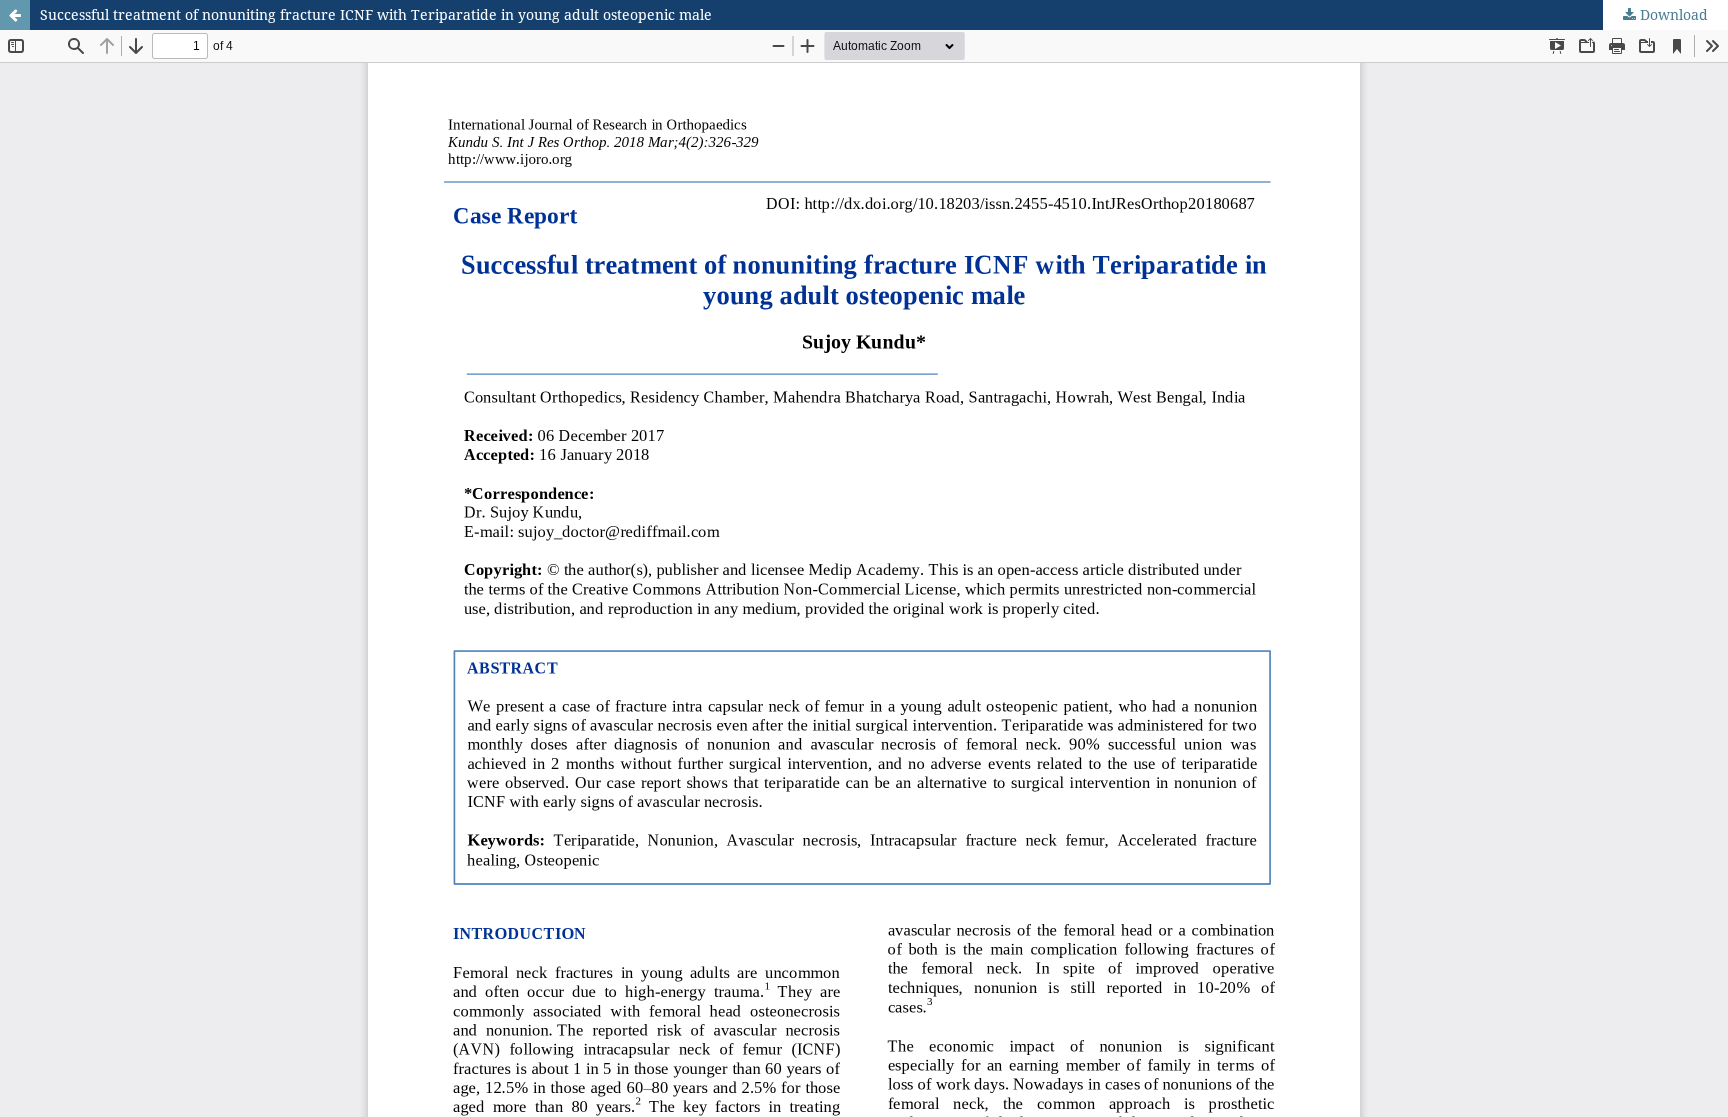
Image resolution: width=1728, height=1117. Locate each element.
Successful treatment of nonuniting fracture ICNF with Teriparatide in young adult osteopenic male (376, 14)
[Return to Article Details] (15, 15)
